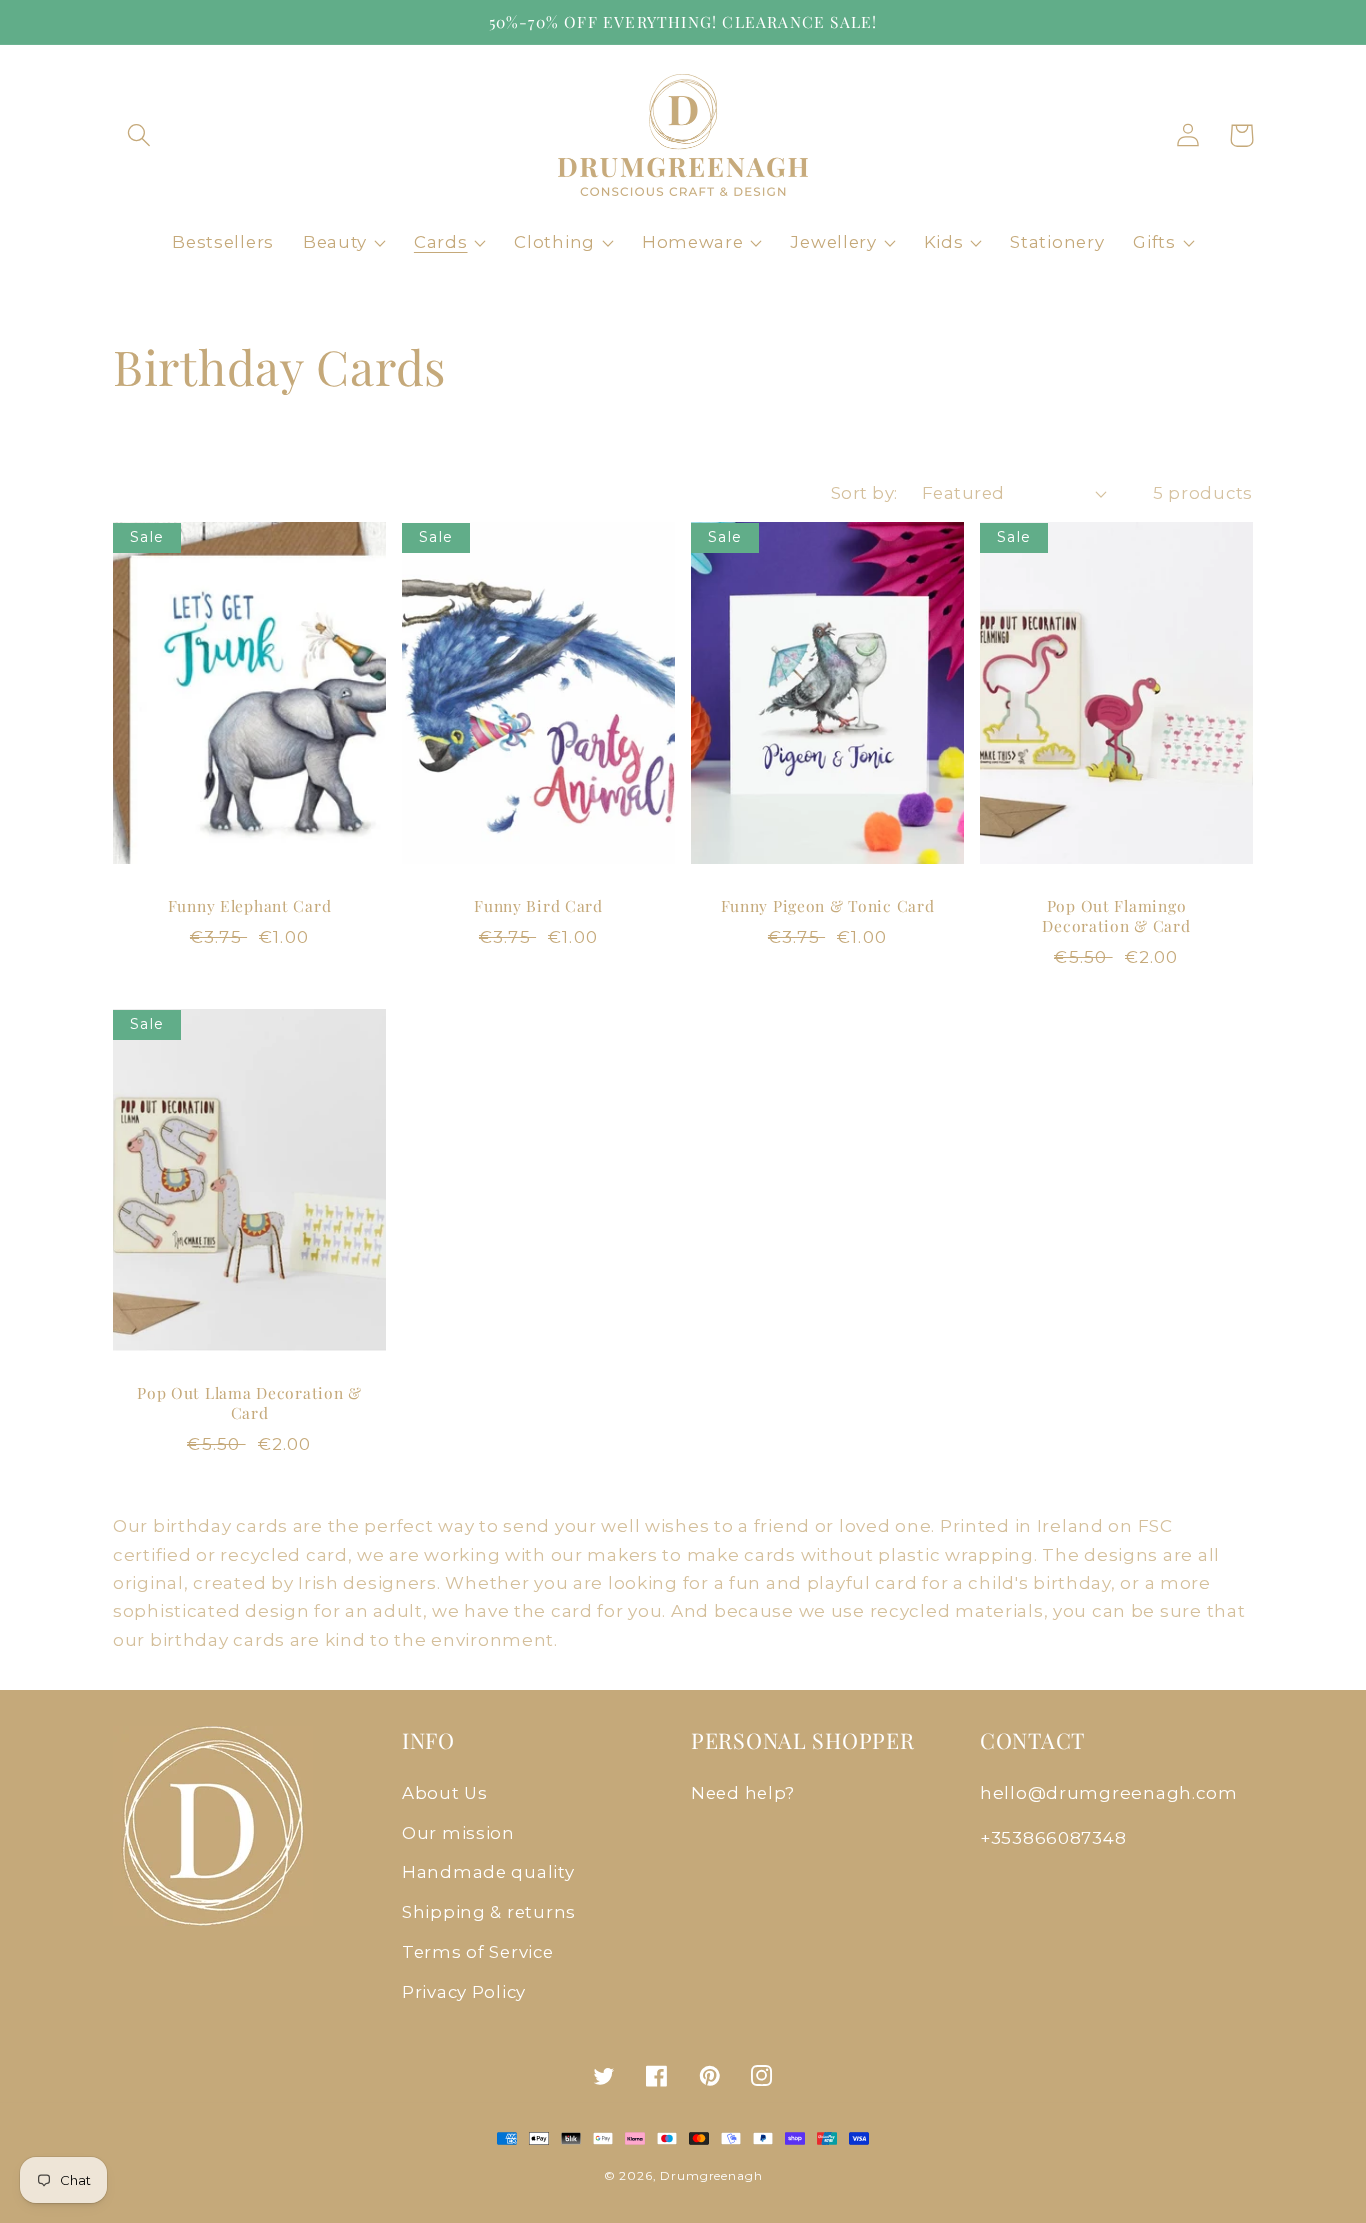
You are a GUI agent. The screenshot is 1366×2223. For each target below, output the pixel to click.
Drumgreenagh (711, 2175)
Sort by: (864, 493)
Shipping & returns (489, 1912)
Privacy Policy (464, 1992)
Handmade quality (488, 1872)
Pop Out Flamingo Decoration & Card (1116, 916)
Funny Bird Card (538, 906)
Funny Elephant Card (250, 906)
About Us (445, 1793)
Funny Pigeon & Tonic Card (828, 906)
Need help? (743, 1793)
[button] (139, 135)
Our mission (458, 1833)
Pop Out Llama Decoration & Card (249, 1403)
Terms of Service (478, 1952)
